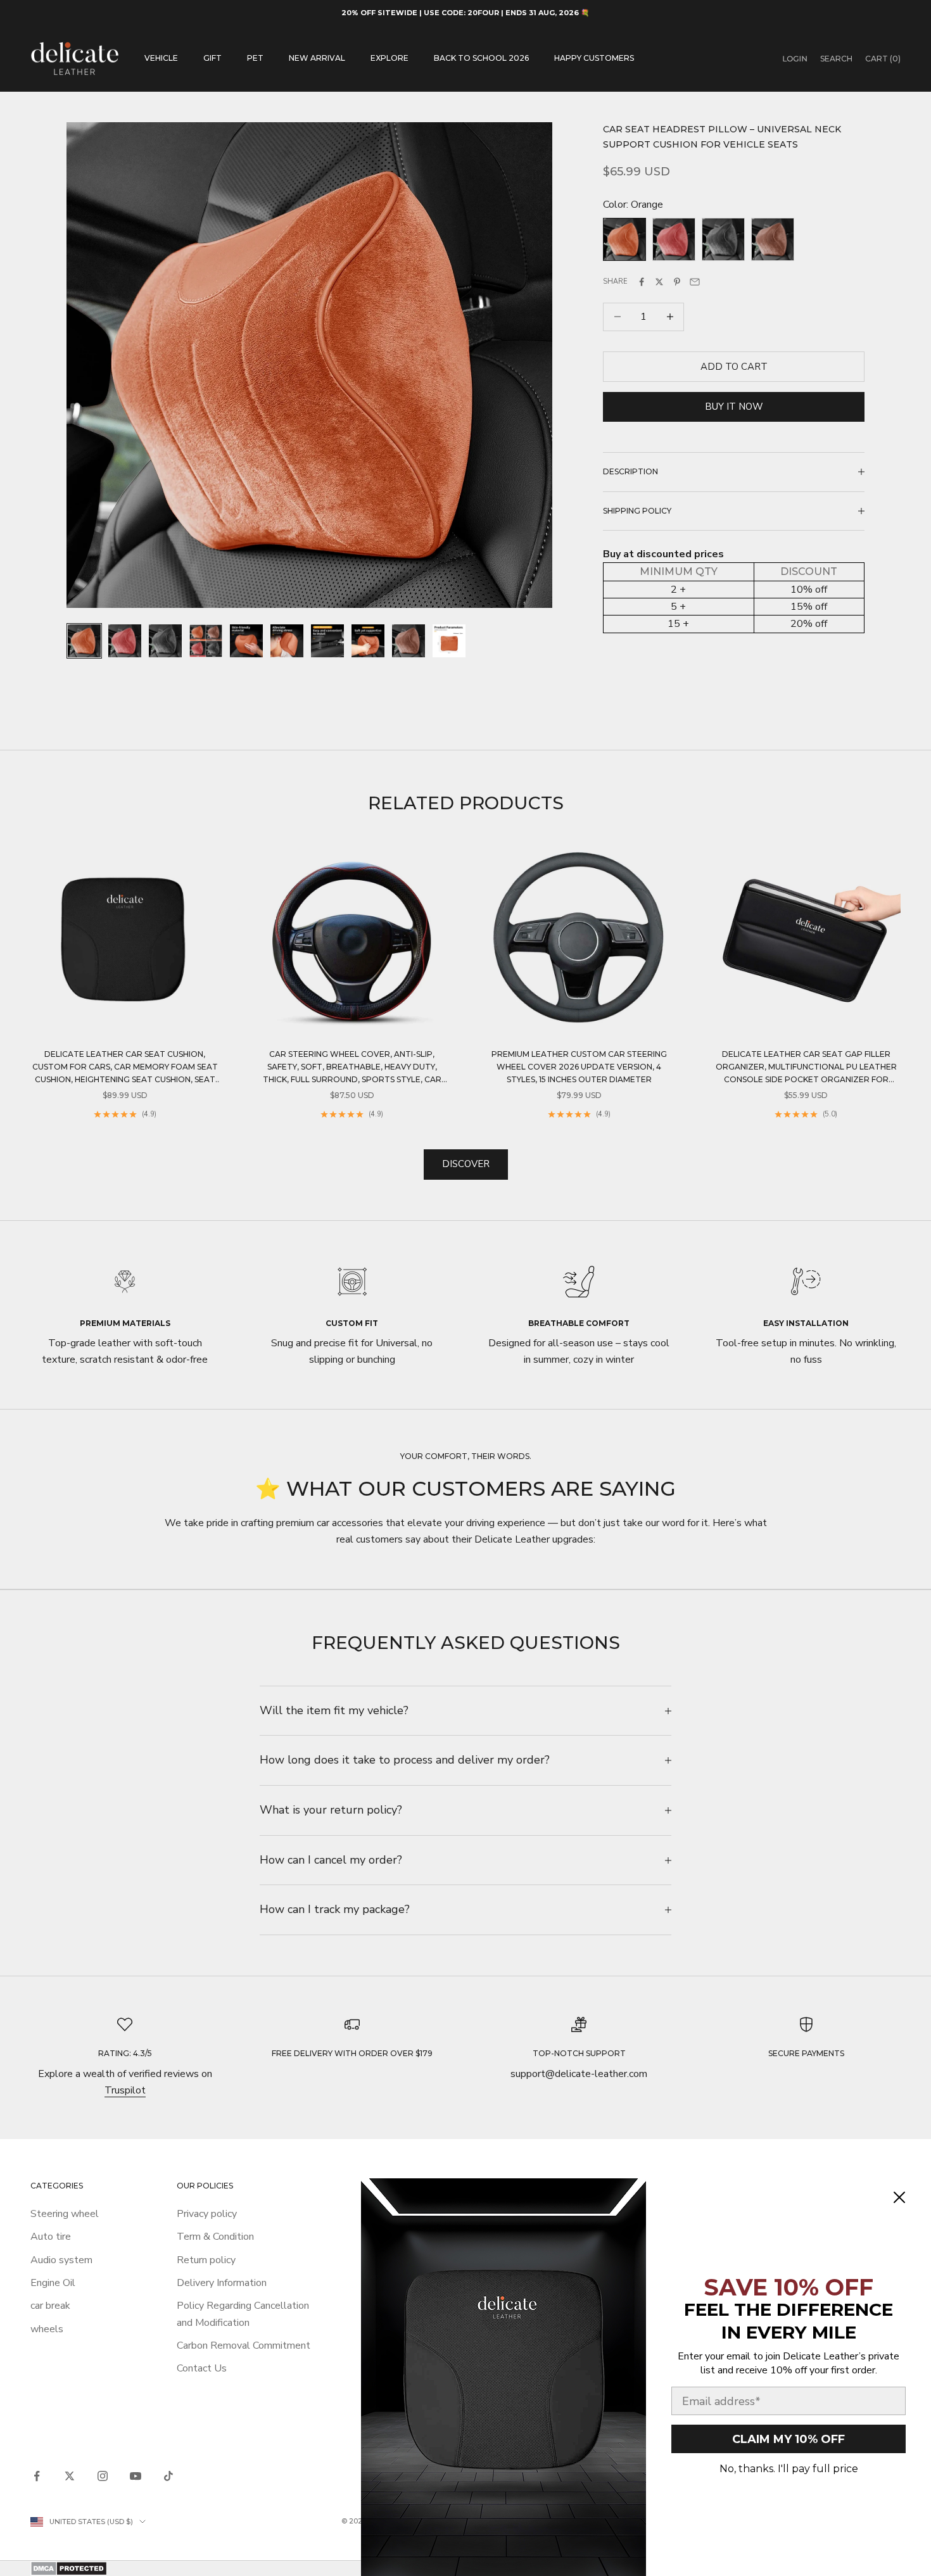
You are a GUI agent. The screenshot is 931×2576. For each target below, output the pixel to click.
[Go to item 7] (327, 641)
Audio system (61, 2260)
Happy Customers (594, 58)
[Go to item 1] (84, 641)
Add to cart (734, 366)
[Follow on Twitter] (70, 2476)
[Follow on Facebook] (37, 2476)
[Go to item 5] (246, 641)
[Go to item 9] (408, 641)
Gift (212, 58)
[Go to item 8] (368, 641)
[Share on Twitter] (659, 282)
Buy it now (734, 407)
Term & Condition (215, 2237)
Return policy (206, 2260)
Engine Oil (53, 2283)
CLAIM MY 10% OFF (788, 2439)
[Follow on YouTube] (136, 2476)
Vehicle (161, 58)
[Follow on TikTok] (168, 2476)
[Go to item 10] (449, 641)
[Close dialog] (899, 2197)
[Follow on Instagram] (103, 2476)
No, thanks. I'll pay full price (789, 2469)
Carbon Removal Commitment (244, 2346)
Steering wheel (65, 2214)
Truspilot (125, 2090)
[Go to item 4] (206, 641)
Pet (255, 58)
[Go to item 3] (165, 641)
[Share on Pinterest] (677, 282)
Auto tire (51, 2237)
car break (50, 2306)
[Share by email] (695, 282)
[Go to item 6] (287, 641)
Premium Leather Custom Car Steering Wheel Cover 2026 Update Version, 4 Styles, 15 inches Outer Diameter (579, 1067)
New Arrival (317, 58)
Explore (389, 58)
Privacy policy (207, 2214)
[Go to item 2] (125, 641)
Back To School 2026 (481, 58)
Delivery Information (222, 2283)
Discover (466, 1164)
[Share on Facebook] (642, 282)
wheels (47, 2329)
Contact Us (202, 2368)
